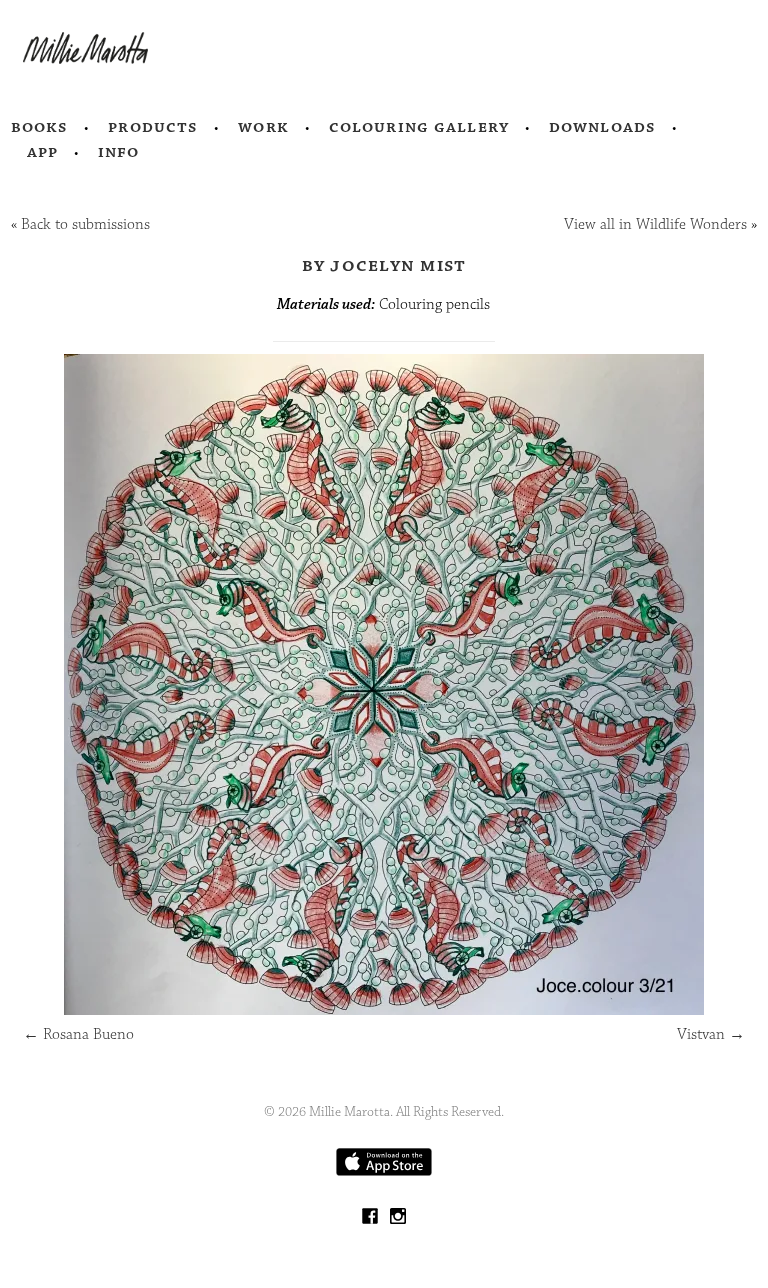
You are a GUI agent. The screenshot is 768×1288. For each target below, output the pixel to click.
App (42, 152)
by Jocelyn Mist (384, 265)
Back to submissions (85, 224)
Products (153, 127)
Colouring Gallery (419, 127)
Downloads (602, 127)
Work (263, 127)
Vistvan (711, 1034)
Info (119, 152)
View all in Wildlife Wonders (655, 224)
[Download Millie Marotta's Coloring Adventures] (384, 1171)
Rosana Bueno (78, 1034)
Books (40, 127)
